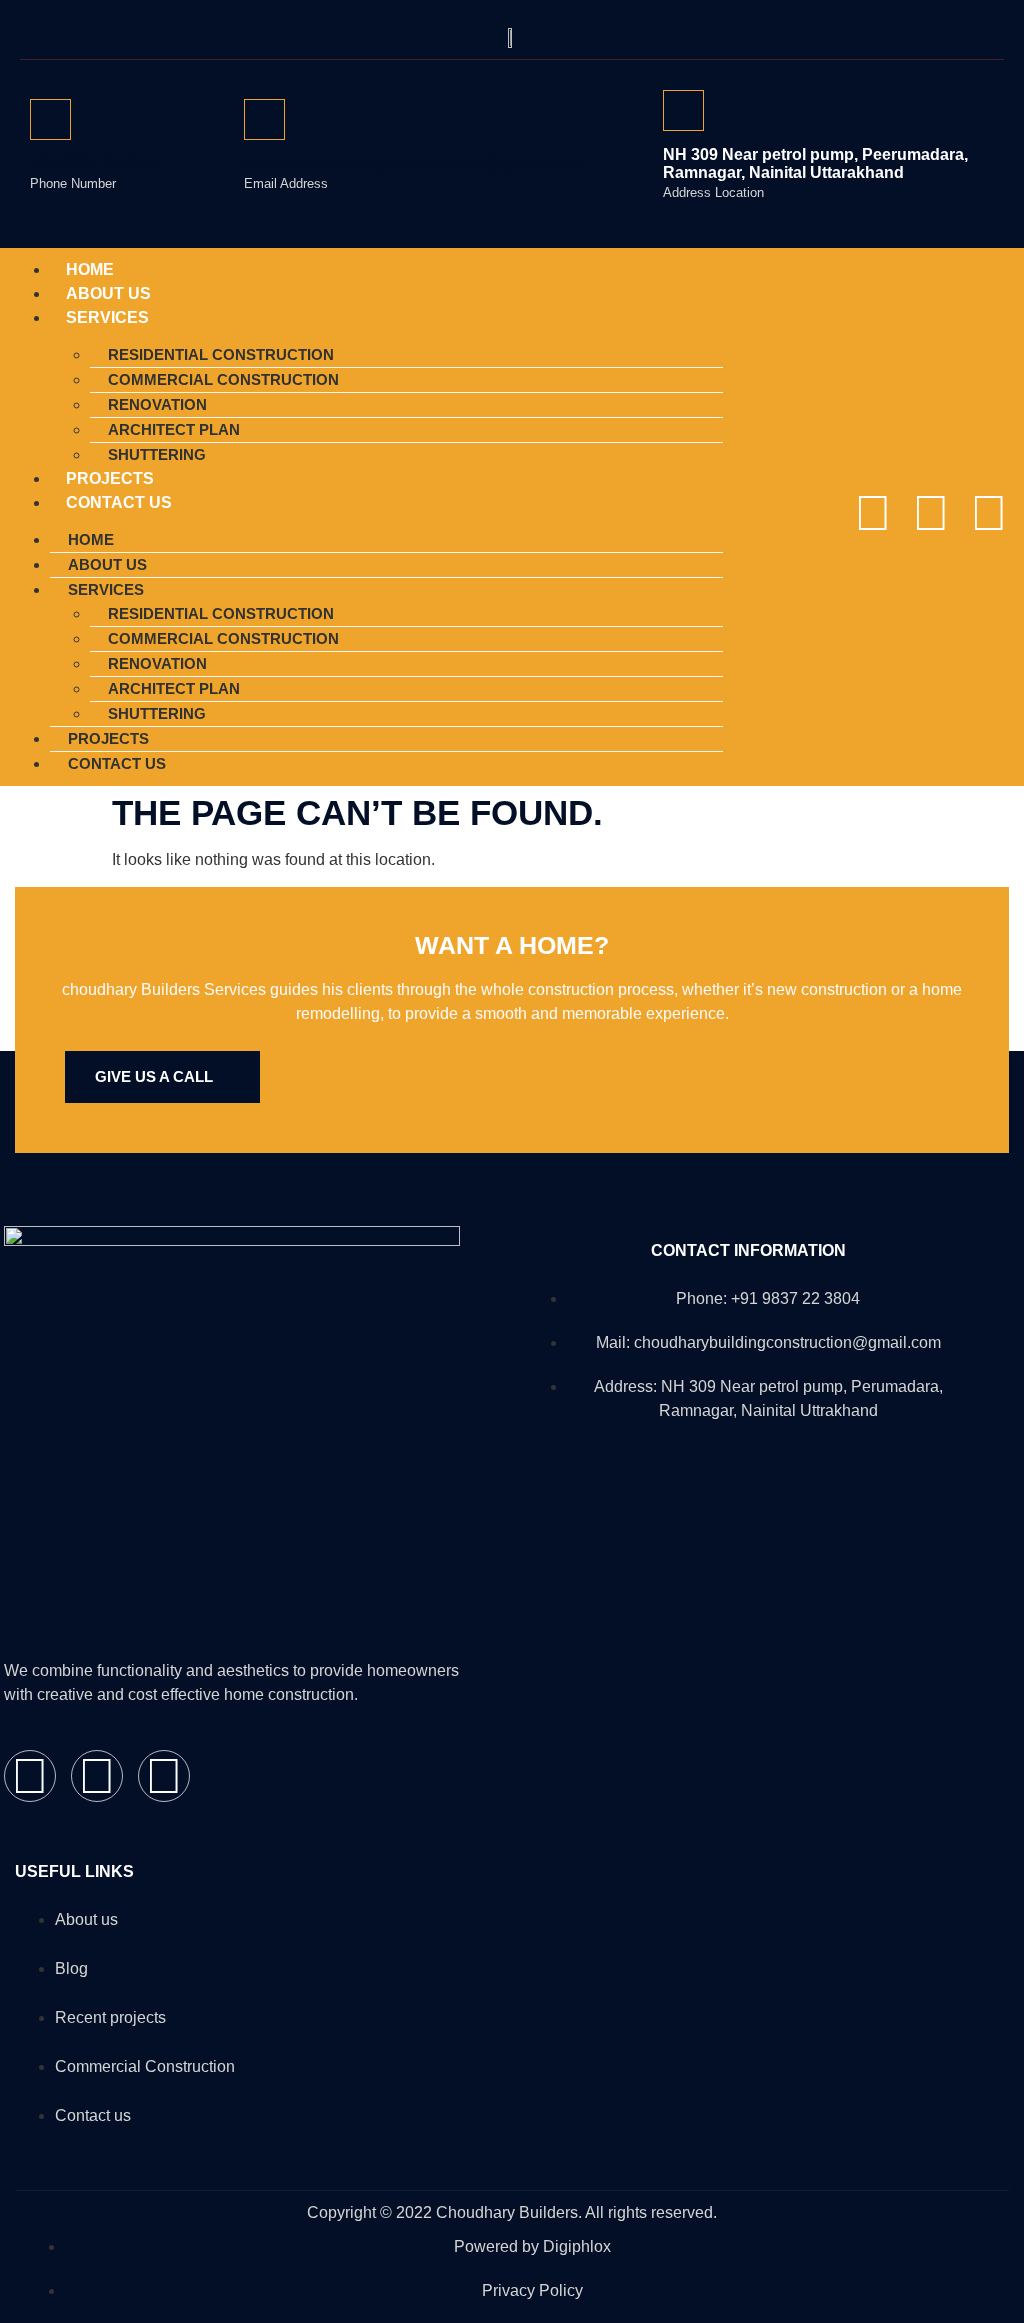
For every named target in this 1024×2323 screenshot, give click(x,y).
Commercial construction (223, 379)
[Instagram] (931, 513)
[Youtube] (989, 513)
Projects (108, 738)
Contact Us (119, 502)
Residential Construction (221, 354)
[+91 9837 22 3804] (50, 119)
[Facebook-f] (873, 513)
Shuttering (157, 713)
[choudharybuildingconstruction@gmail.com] (264, 119)
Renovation (157, 404)
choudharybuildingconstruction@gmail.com (412, 163)
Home (91, 539)
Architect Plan (174, 429)
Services (107, 317)
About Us (107, 564)
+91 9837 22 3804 (94, 163)
